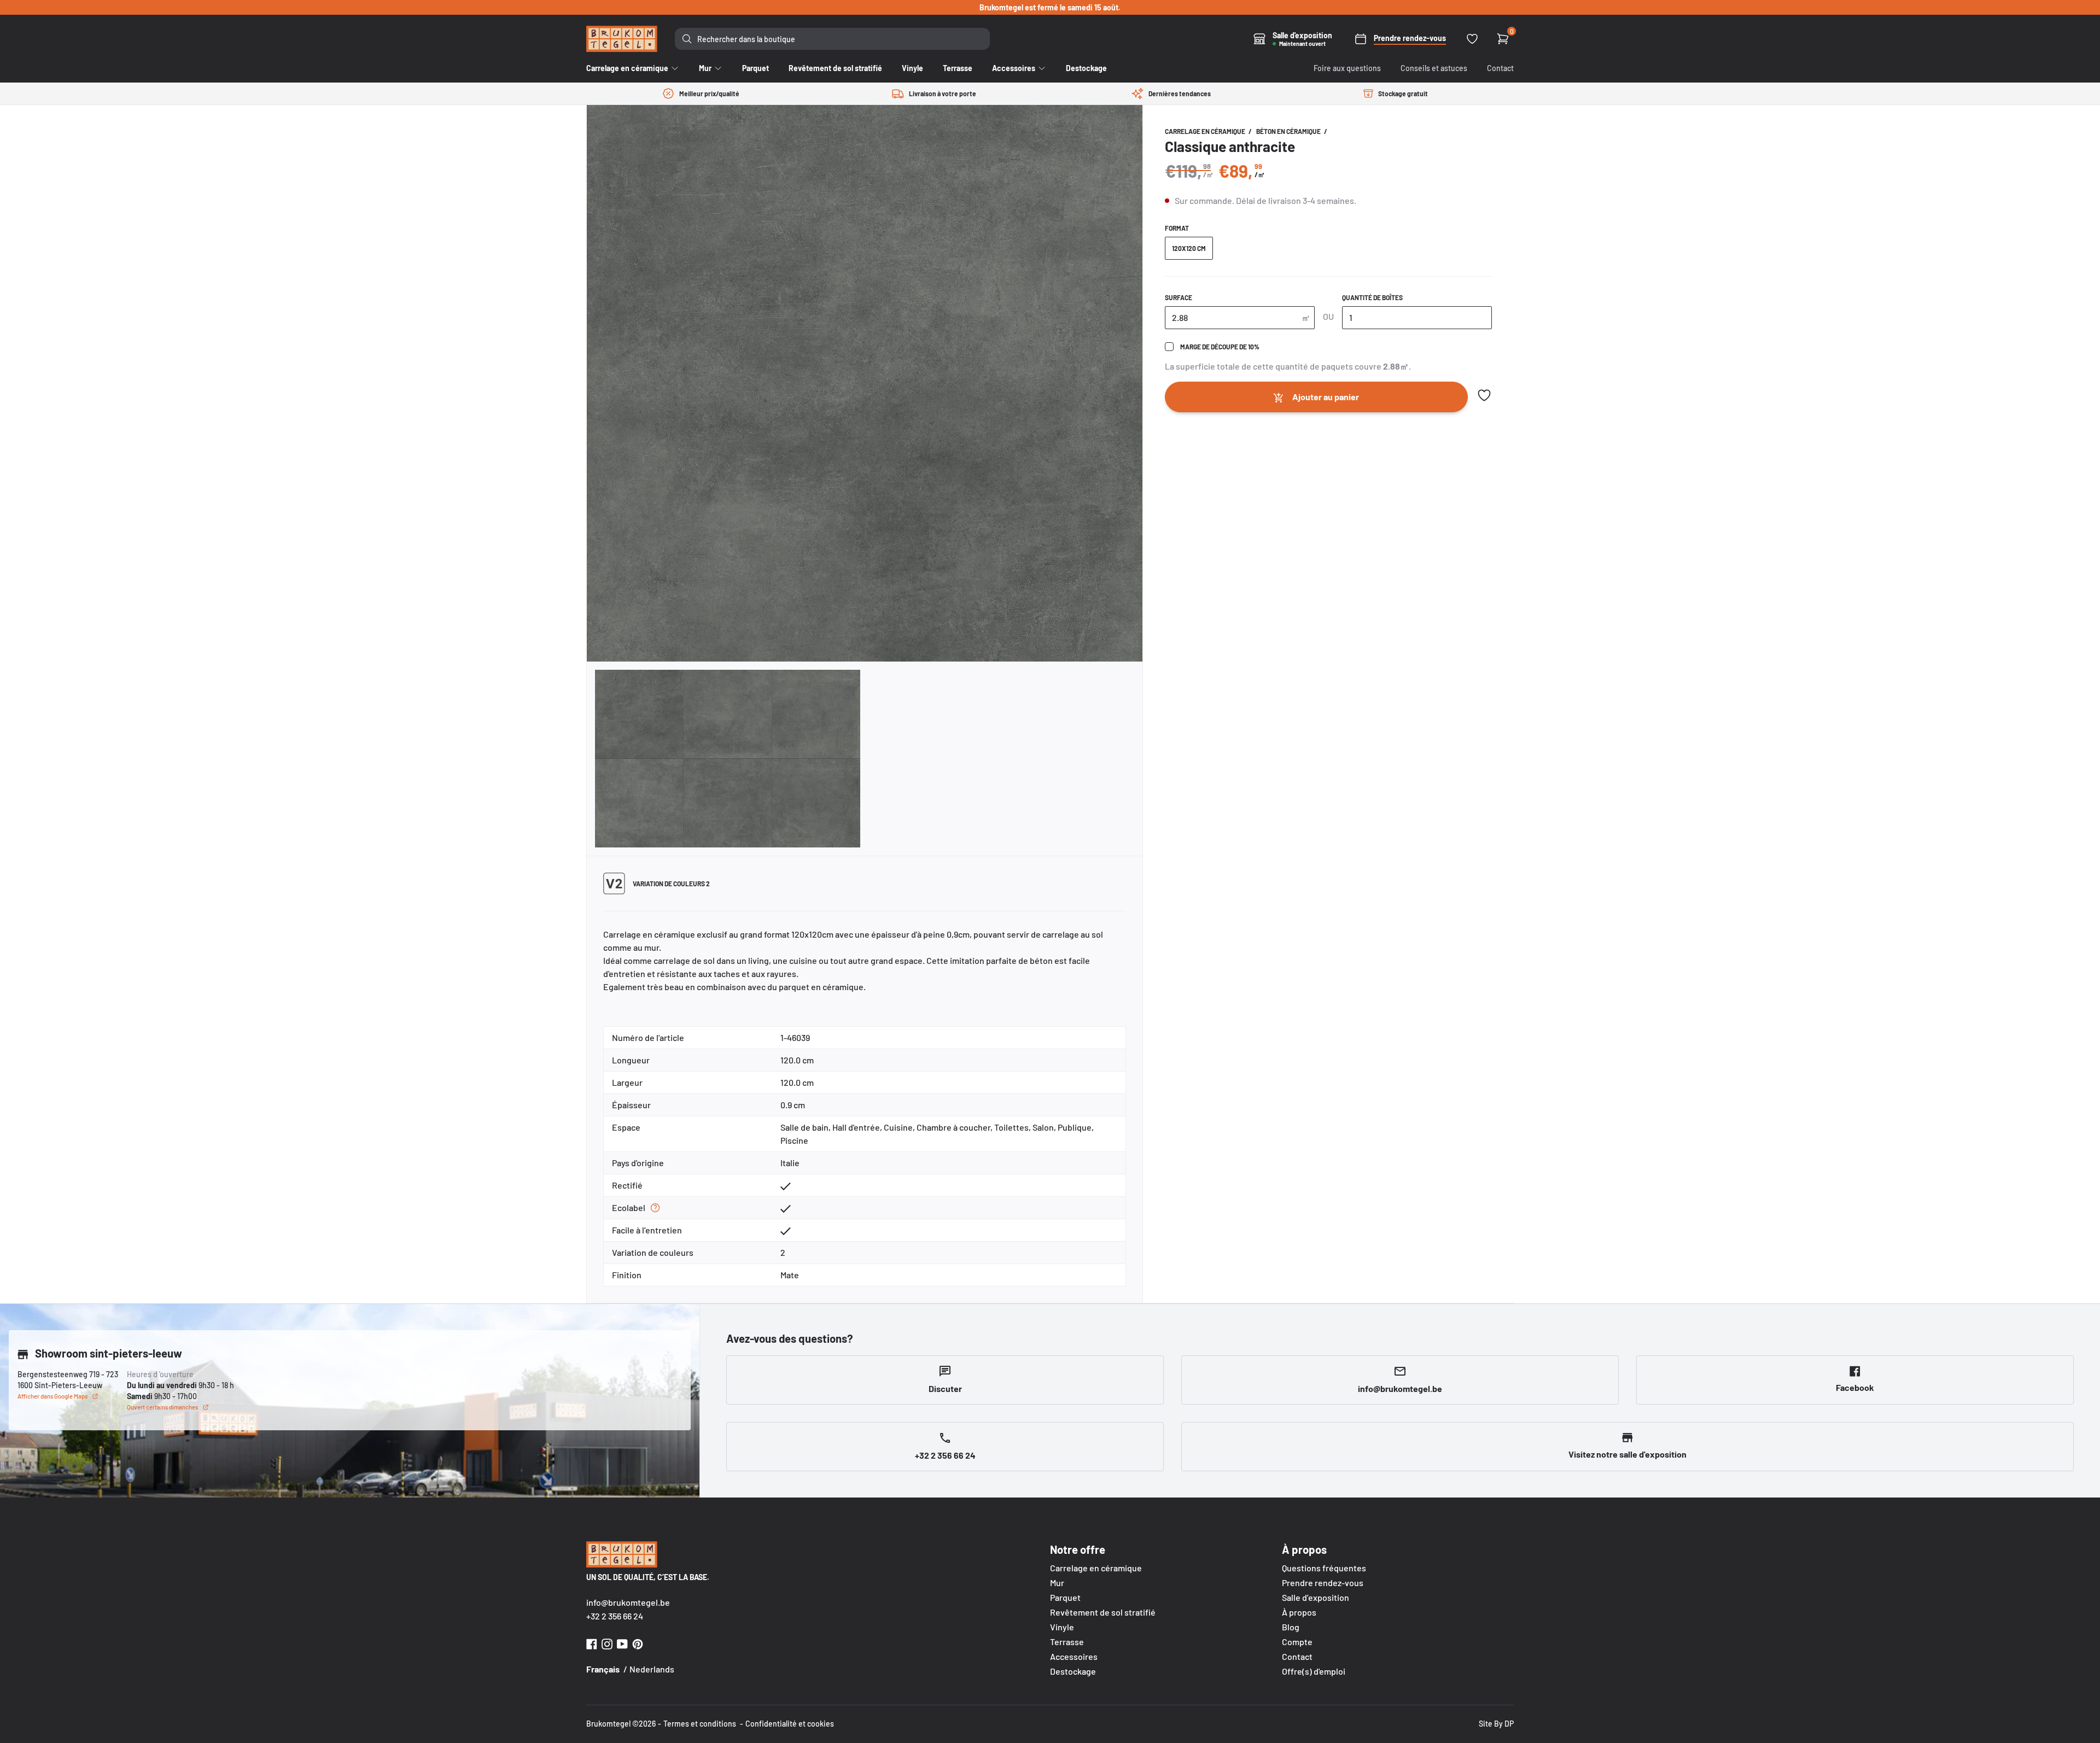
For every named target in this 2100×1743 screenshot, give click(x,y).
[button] (1484, 395)
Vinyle (1062, 1627)
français (603, 1669)
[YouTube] (622, 1643)
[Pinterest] (638, 1643)
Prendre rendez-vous (1323, 1583)
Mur (1057, 1583)
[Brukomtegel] (622, 39)
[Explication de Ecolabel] (655, 1208)
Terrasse (1067, 1642)
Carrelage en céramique (1206, 131)
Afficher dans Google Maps (52, 1396)
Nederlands (652, 1669)
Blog (1291, 1627)
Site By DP (1496, 1724)
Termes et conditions (700, 1724)
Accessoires (1074, 1656)
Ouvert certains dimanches (162, 1407)
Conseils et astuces (1434, 68)
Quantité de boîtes (1372, 297)
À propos (1299, 1612)
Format (1177, 228)
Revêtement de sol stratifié (1103, 1612)
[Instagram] (607, 1643)
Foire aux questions (1347, 68)
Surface (1179, 297)
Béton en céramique (1289, 131)
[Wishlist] (1472, 39)
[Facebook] (592, 1643)
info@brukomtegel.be (628, 1602)
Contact (1500, 68)
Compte (1297, 1642)
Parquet (1065, 1597)
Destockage (1073, 1671)
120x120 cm (1189, 248)
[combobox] (832, 39)
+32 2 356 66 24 (615, 1616)
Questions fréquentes (1324, 1568)
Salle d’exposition (1316, 1597)
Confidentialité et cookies (790, 1724)
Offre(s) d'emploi (1314, 1671)
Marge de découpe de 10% (1220, 347)
